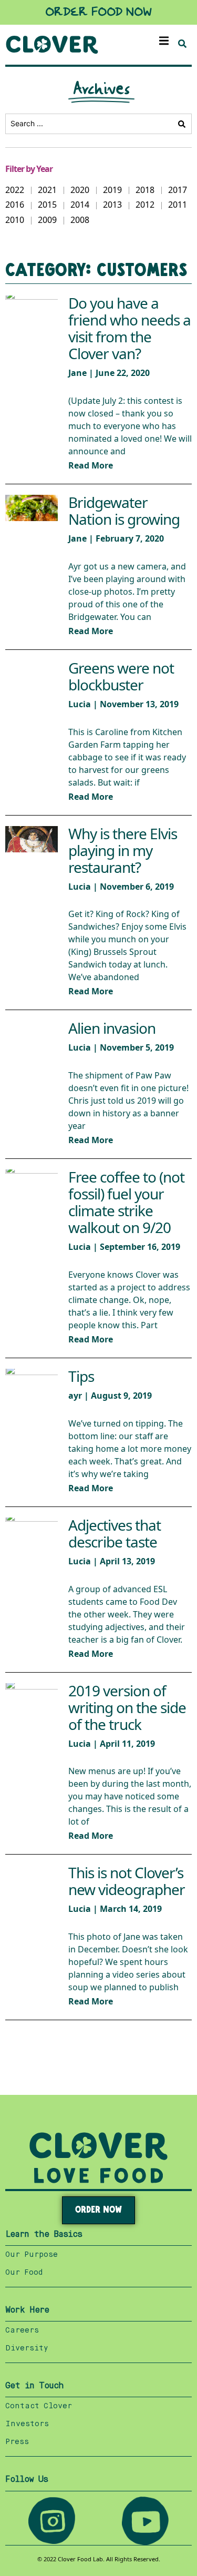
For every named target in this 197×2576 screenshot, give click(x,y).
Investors (27, 2424)
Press (17, 2442)
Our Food (24, 2273)
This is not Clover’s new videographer (127, 1882)
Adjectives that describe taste (115, 1534)
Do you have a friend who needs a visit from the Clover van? (129, 329)
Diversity (27, 2348)
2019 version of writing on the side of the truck (127, 1708)
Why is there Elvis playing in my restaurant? (123, 851)
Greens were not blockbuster (121, 677)
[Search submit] (182, 124)
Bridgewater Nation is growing (124, 511)
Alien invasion (112, 1029)
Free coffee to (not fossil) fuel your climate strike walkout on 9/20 (126, 1203)
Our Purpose (32, 2255)
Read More (91, 466)
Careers (22, 2330)
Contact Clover (39, 2406)
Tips (81, 1377)
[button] (164, 41)
